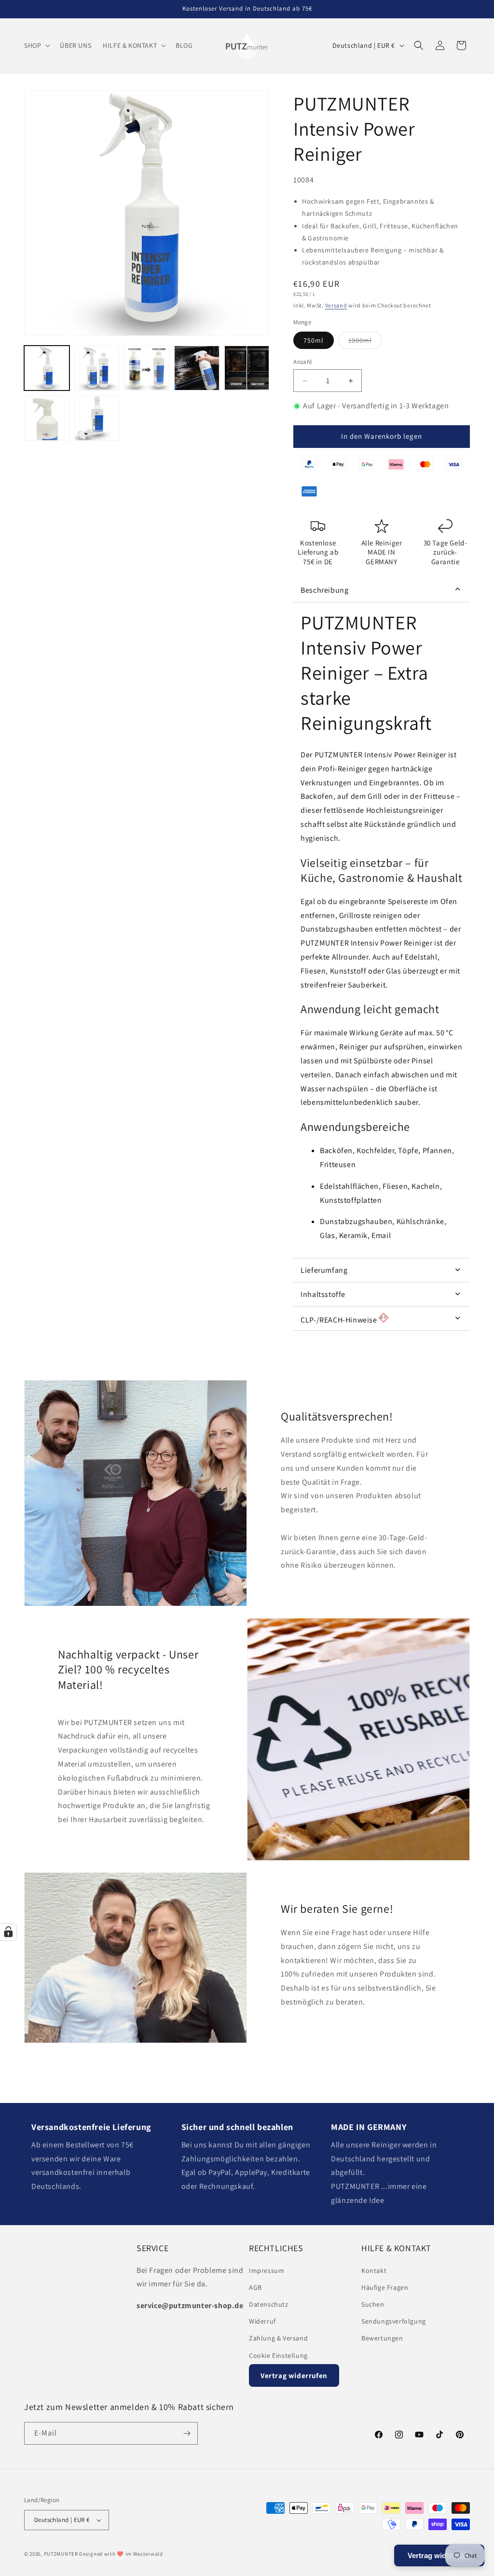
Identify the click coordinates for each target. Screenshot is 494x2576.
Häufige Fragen (385, 2287)
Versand (336, 305)
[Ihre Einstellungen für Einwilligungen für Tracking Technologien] (8, 1932)
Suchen (373, 2304)
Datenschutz (269, 2304)
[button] (36, 45)
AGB (255, 2287)
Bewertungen (382, 2338)
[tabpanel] (382, 930)
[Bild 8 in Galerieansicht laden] (97, 418)
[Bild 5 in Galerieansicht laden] (247, 368)
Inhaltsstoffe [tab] (323, 1294)
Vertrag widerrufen (294, 2375)
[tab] (382, 1319)
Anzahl (302, 362)
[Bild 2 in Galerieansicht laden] (97, 368)
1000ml (365, 342)
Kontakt (374, 2270)
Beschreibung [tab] (324, 590)
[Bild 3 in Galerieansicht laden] (147, 368)
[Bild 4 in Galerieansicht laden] (197, 368)
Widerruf (262, 2321)
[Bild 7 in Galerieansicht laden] (47, 418)
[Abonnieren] (187, 2433)
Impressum (267, 2270)
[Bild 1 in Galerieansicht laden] (47, 368)
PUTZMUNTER (61, 2554)
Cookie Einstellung (278, 2355)
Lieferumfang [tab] (324, 1270)
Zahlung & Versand (278, 2338)
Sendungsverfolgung (394, 2321)
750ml (314, 340)
